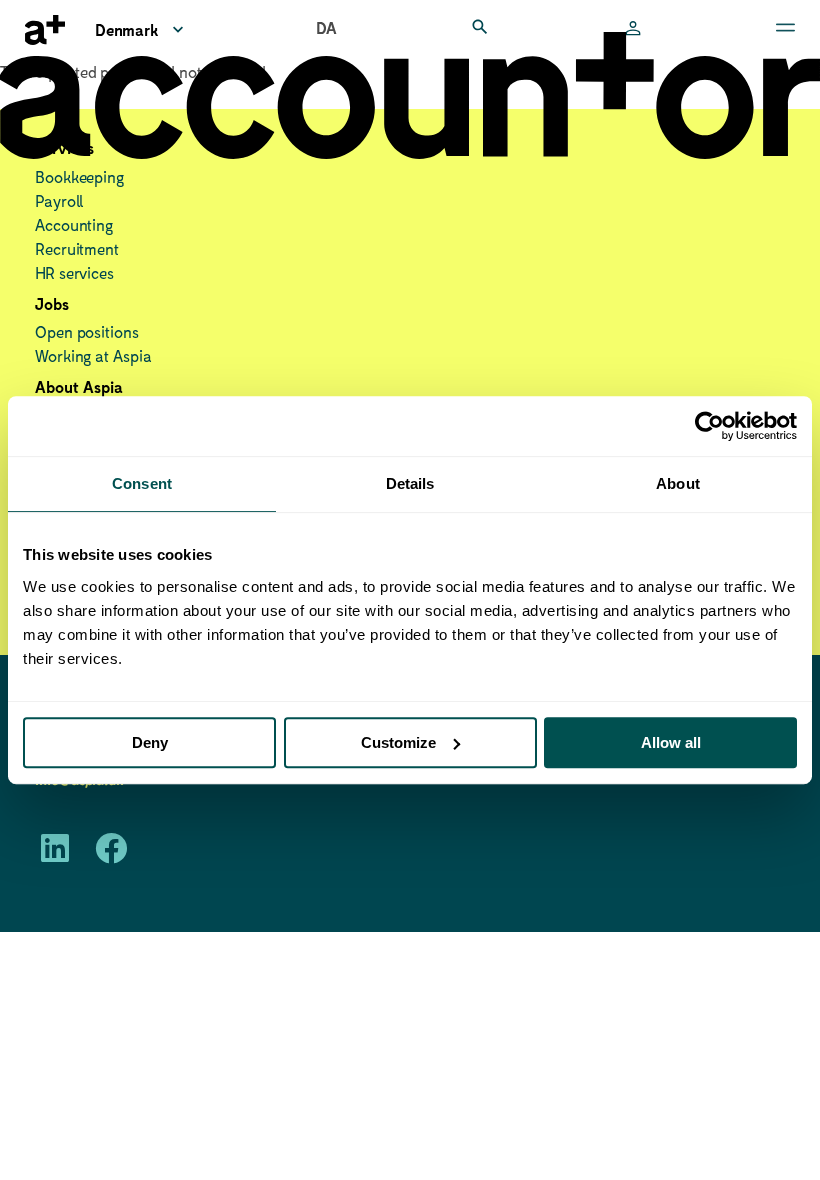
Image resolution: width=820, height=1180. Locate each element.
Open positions (87, 331)
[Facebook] (111, 853)
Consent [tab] (142, 483)
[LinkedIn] (55, 853)
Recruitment (77, 248)
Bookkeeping (79, 176)
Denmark (126, 29)
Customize (398, 742)
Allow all (671, 742)
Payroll (59, 200)
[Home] (45, 30)
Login (633, 30)
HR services (74, 272)
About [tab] (678, 483)
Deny (150, 742)
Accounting (74, 224)
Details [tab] (410, 483)
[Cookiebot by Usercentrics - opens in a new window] (709, 426)
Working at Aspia (93, 355)
